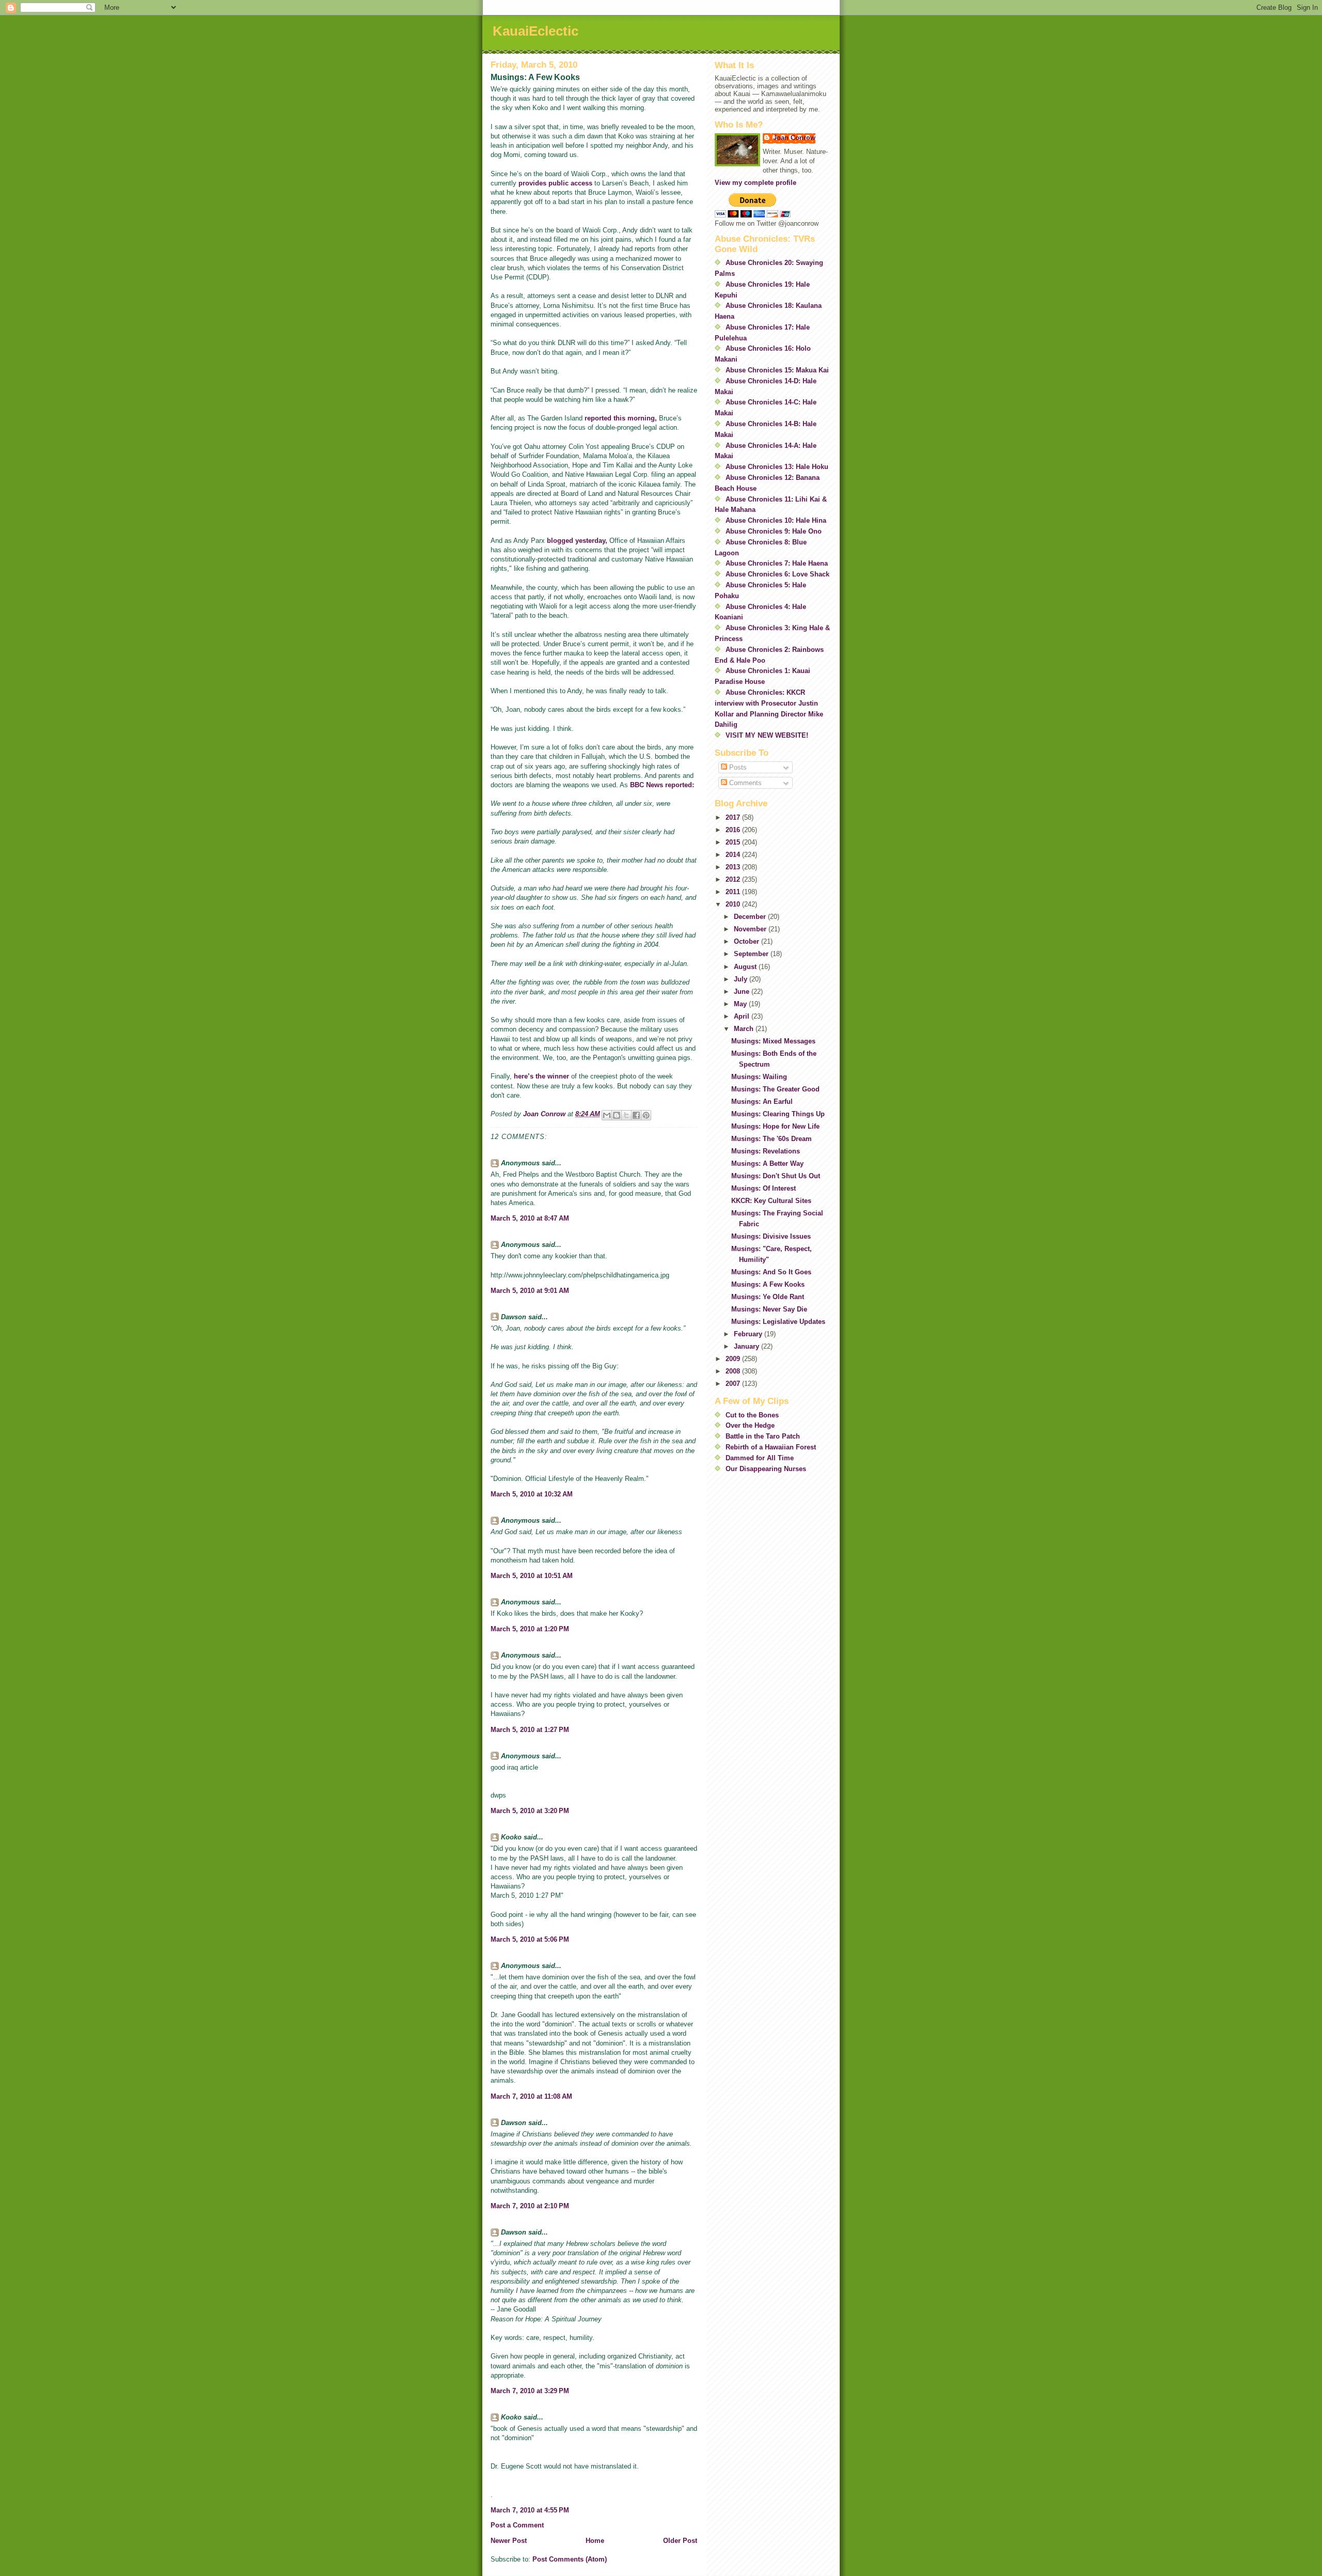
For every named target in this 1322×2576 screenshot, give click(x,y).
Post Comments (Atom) (570, 2559)
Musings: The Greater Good (775, 1089)
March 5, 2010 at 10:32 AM (532, 1494)
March (745, 1029)
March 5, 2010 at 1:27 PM (530, 1730)
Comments (744, 783)
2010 (734, 904)
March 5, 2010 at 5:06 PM (530, 1939)
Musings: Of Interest (764, 1188)
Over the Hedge (750, 1425)
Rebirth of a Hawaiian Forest (771, 1447)
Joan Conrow (794, 138)
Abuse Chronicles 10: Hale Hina (776, 520)
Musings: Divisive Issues (771, 1236)
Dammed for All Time (760, 1458)
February (749, 1334)
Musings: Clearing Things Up (778, 1114)
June (743, 992)
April (743, 1016)
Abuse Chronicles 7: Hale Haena (777, 563)
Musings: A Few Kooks (768, 1284)
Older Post (680, 2541)
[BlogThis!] (617, 1115)
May (741, 1004)
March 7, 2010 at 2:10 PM (530, 2206)
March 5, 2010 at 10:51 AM (532, 1576)
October (747, 941)
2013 (734, 867)
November (751, 929)
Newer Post (509, 2541)
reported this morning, (621, 418)
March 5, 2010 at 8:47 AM (530, 1218)
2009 (734, 1359)
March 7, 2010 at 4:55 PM (530, 2510)
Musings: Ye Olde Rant (768, 1297)
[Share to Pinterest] (646, 1115)
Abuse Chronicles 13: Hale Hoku (777, 467)
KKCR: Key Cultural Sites (771, 1201)
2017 (734, 817)
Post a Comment (517, 2525)
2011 (734, 892)
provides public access (556, 183)
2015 (734, 842)
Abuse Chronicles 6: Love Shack (777, 574)
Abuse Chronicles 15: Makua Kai (777, 370)
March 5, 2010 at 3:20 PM (530, 1811)
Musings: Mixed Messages (773, 1041)
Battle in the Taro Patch (763, 1436)
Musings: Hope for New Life (775, 1126)
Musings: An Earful (762, 1102)
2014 (734, 855)
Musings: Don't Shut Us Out (776, 1176)
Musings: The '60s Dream (772, 1139)
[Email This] (607, 1115)
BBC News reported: (662, 785)
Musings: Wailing (759, 1077)
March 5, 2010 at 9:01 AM (530, 1291)
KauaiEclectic (536, 31)
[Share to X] (626, 1115)
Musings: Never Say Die (769, 1309)
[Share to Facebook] (636, 1115)
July (742, 979)
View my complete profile (756, 183)
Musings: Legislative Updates (778, 1322)
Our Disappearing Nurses (766, 1469)
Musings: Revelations (766, 1151)
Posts (737, 767)
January (747, 1346)
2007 (734, 1384)
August (746, 967)
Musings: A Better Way (767, 1164)
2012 (734, 879)
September (752, 954)
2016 (734, 830)
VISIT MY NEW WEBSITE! (767, 735)
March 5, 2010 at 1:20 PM (530, 1629)
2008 (734, 1371)
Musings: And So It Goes (771, 1272)
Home (595, 2541)
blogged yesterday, (577, 541)
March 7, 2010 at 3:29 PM (530, 2391)
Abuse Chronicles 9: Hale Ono (774, 531)
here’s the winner (542, 1076)
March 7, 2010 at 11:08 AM (531, 2096)
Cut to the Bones (752, 1415)
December (751, 917)
